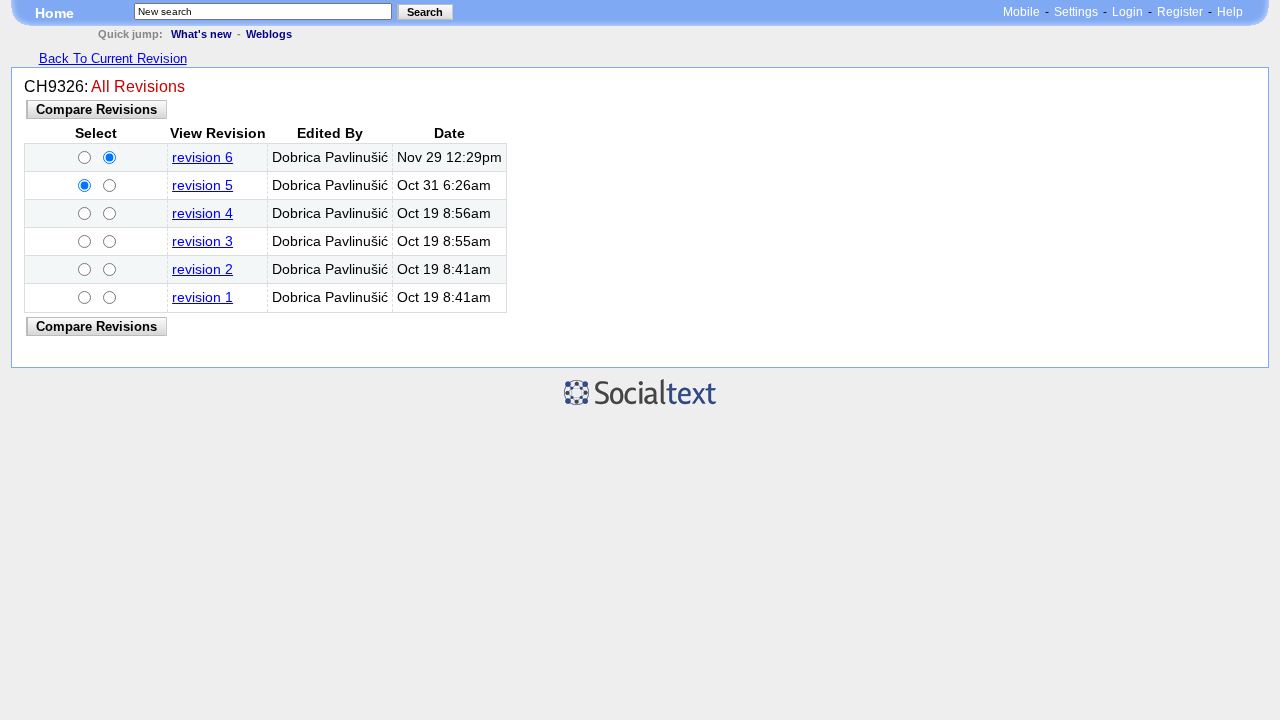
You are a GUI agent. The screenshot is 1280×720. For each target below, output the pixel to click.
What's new (201, 34)
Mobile (1021, 12)
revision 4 (202, 213)
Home (54, 13)
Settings (1076, 12)
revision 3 (202, 241)
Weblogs (269, 34)
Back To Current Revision (113, 58)
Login (1127, 12)
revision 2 (202, 269)
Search (425, 12)
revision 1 (202, 297)
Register (1180, 12)
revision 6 (202, 157)
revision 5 (202, 185)
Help (1230, 12)
